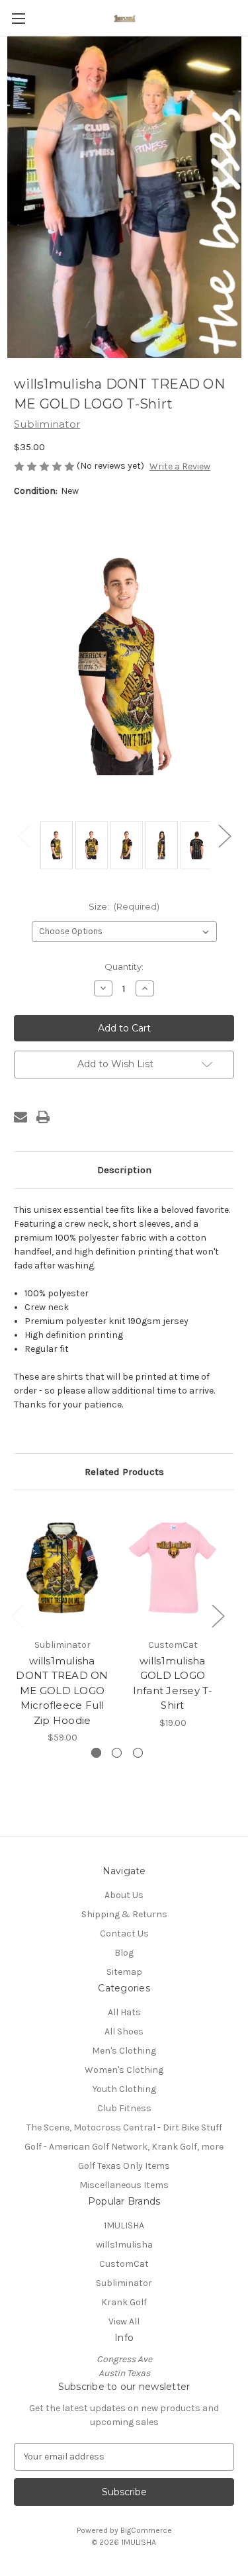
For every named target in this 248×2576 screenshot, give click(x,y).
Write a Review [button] (180, 466)
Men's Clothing (124, 2051)
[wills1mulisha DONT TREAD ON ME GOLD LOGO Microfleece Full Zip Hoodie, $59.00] (62, 1567)
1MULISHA (124, 2225)
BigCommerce (146, 2530)
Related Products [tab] (124, 1472)
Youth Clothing (124, 2089)
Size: (124, 906)
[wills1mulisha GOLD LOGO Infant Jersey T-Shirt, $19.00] (173, 1567)
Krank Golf (124, 2302)
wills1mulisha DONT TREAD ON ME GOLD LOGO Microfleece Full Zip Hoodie (62, 1691)
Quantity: (124, 967)
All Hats (124, 2012)
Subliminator (124, 2283)
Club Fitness (124, 2108)
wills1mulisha (124, 2245)
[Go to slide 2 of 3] (117, 1753)
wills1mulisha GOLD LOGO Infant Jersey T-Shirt (173, 1683)
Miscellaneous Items (124, 2185)
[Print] (43, 1117)
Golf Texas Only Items (124, 2166)
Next (224, 835)
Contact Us (124, 1933)
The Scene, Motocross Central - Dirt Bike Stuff (124, 2127)
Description (124, 1170)
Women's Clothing (124, 2070)
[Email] (21, 1117)
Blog (124, 1953)
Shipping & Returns (124, 1914)
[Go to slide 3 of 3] (138, 1753)
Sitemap (124, 1972)
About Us (124, 1895)
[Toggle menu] (18, 18)
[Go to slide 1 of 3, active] (96, 1753)
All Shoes (124, 2031)
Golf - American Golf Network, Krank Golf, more (124, 2147)
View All (124, 2321)
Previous (24, 835)
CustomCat (124, 2264)
